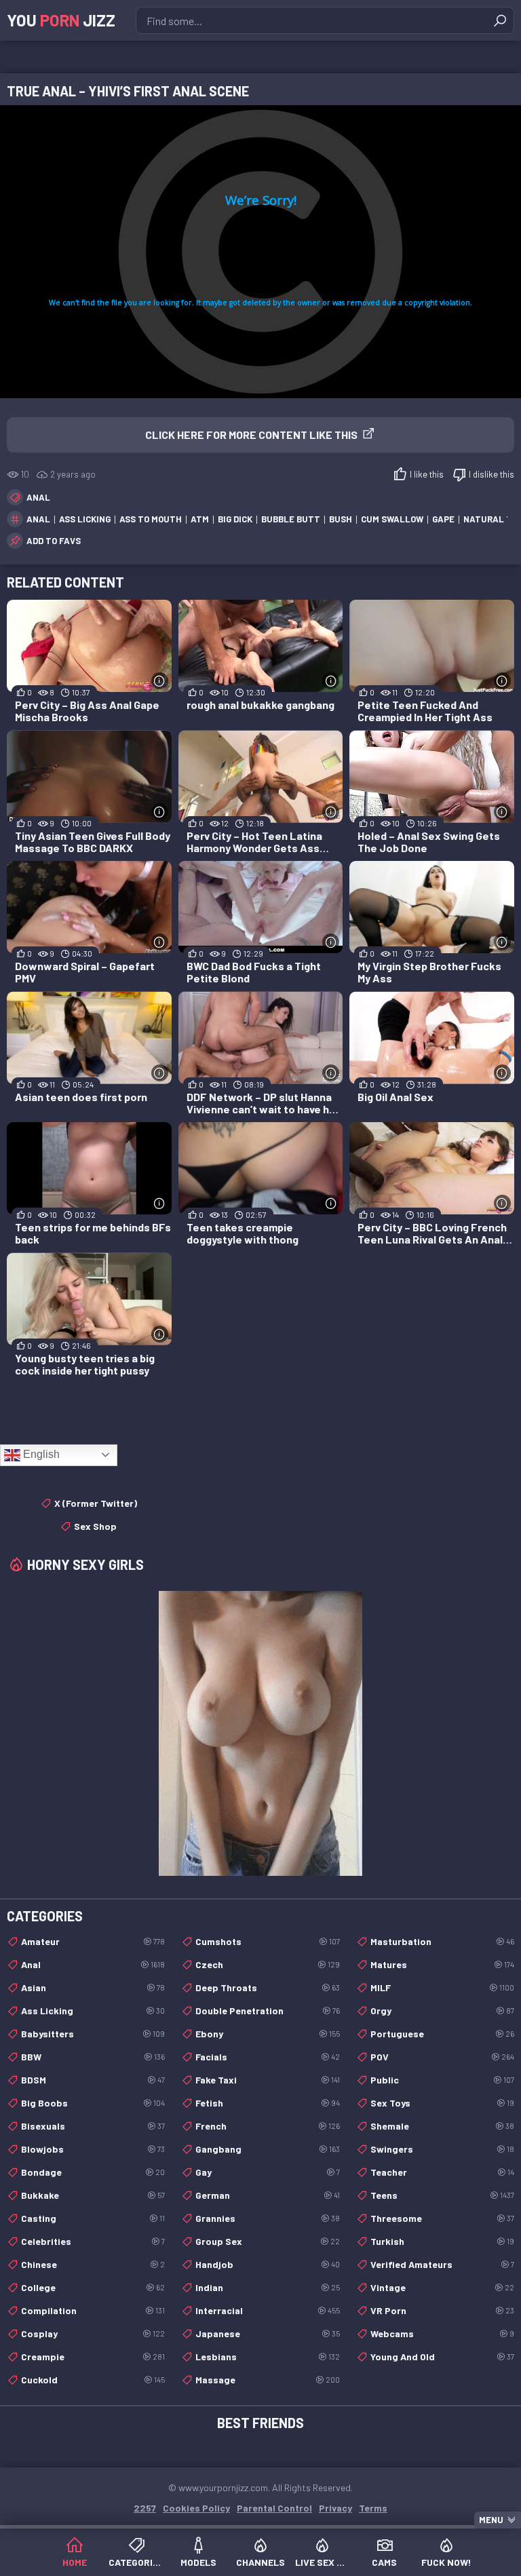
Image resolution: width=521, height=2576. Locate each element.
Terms (373, 2508)
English (40, 1454)
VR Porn (442, 2310)
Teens (442, 2195)
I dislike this (491, 474)
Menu (491, 2520)
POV (442, 2057)
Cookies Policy (196, 2508)
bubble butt (291, 519)
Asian (93, 1987)
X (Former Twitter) (96, 1503)
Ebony (267, 2034)
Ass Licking (93, 2011)
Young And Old (442, 2357)
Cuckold (93, 2380)
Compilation (93, 2310)
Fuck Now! (446, 2562)
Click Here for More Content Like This (251, 435)
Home (75, 2562)
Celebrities (93, 2241)
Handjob (267, 2264)
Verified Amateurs (442, 2264)
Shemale (442, 2126)
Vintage (442, 2287)
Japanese (267, 2333)
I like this (427, 474)
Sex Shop (95, 1526)
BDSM (93, 2080)
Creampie (93, 2357)
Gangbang (267, 2149)
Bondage (93, 2172)
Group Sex (267, 2241)
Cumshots (267, 1941)
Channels (260, 2562)
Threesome (442, 2218)
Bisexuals (93, 2126)
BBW (93, 2057)
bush (341, 519)
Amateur (93, 1941)
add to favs (54, 541)
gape (443, 519)
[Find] (500, 20)
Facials (267, 2057)
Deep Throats (267, 1987)
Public (442, 2080)
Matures (442, 1964)
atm (200, 519)
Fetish (267, 2103)
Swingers (442, 2149)
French (267, 2126)
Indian (267, 2287)
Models (198, 2562)
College (93, 2287)
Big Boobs (93, 2103)
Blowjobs (93, 2149)
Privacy (335, 2508)
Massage (267, 2380)
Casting (93, 2218)
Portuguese (442, 2034)
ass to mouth (151, 519)
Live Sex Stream (323, 2562)
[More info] (160, 681)
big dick (235, 519)
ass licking (85, 519)
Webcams (442, 2333)
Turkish (442, 2241)
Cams (384, 2562)
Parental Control (274, 2508)
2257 (145, 2508)
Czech (267, 1964)
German (267, 2195)
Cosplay (93, 2333)
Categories (136, 2562)
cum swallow (392, 519)
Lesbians (267, 2357)
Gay (267, 2172)
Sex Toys (442, 2103)
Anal (38, 497)
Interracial (267, 2310)
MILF (442, 1987)
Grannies (267, 2218)
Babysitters (93, 2034)
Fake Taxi (267, 2080)
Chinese (93, 2264)
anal (38, 519)
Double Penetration (267, 2011)
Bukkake (93, 2195)
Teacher (442, 2172)
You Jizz (61, 20)
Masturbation (442, 1941)
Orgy (442, 2011)
